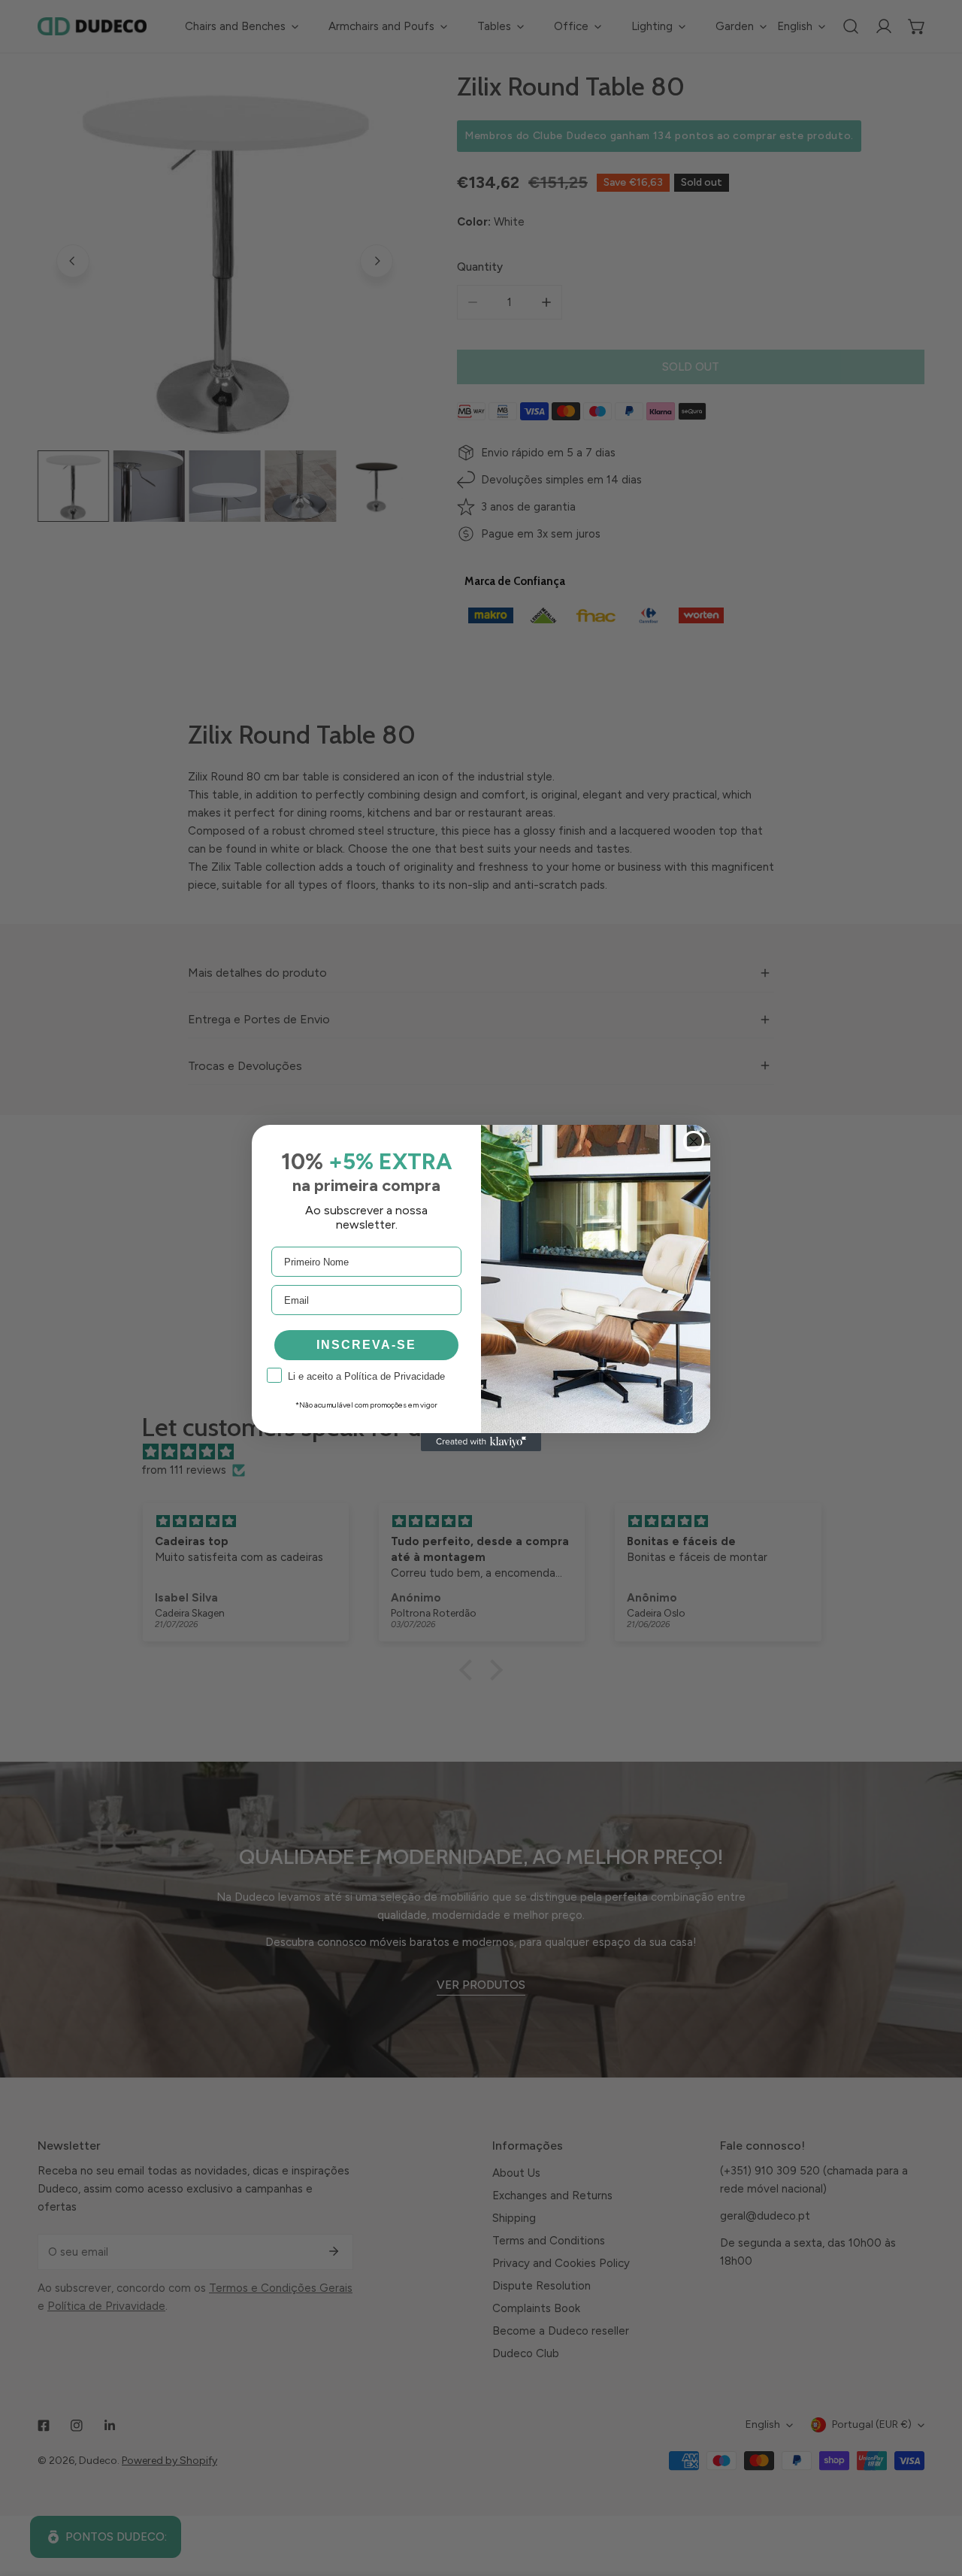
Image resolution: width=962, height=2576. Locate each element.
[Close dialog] (694, 1141)
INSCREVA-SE (366, 1345)
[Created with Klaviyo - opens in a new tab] (481, 1442)
